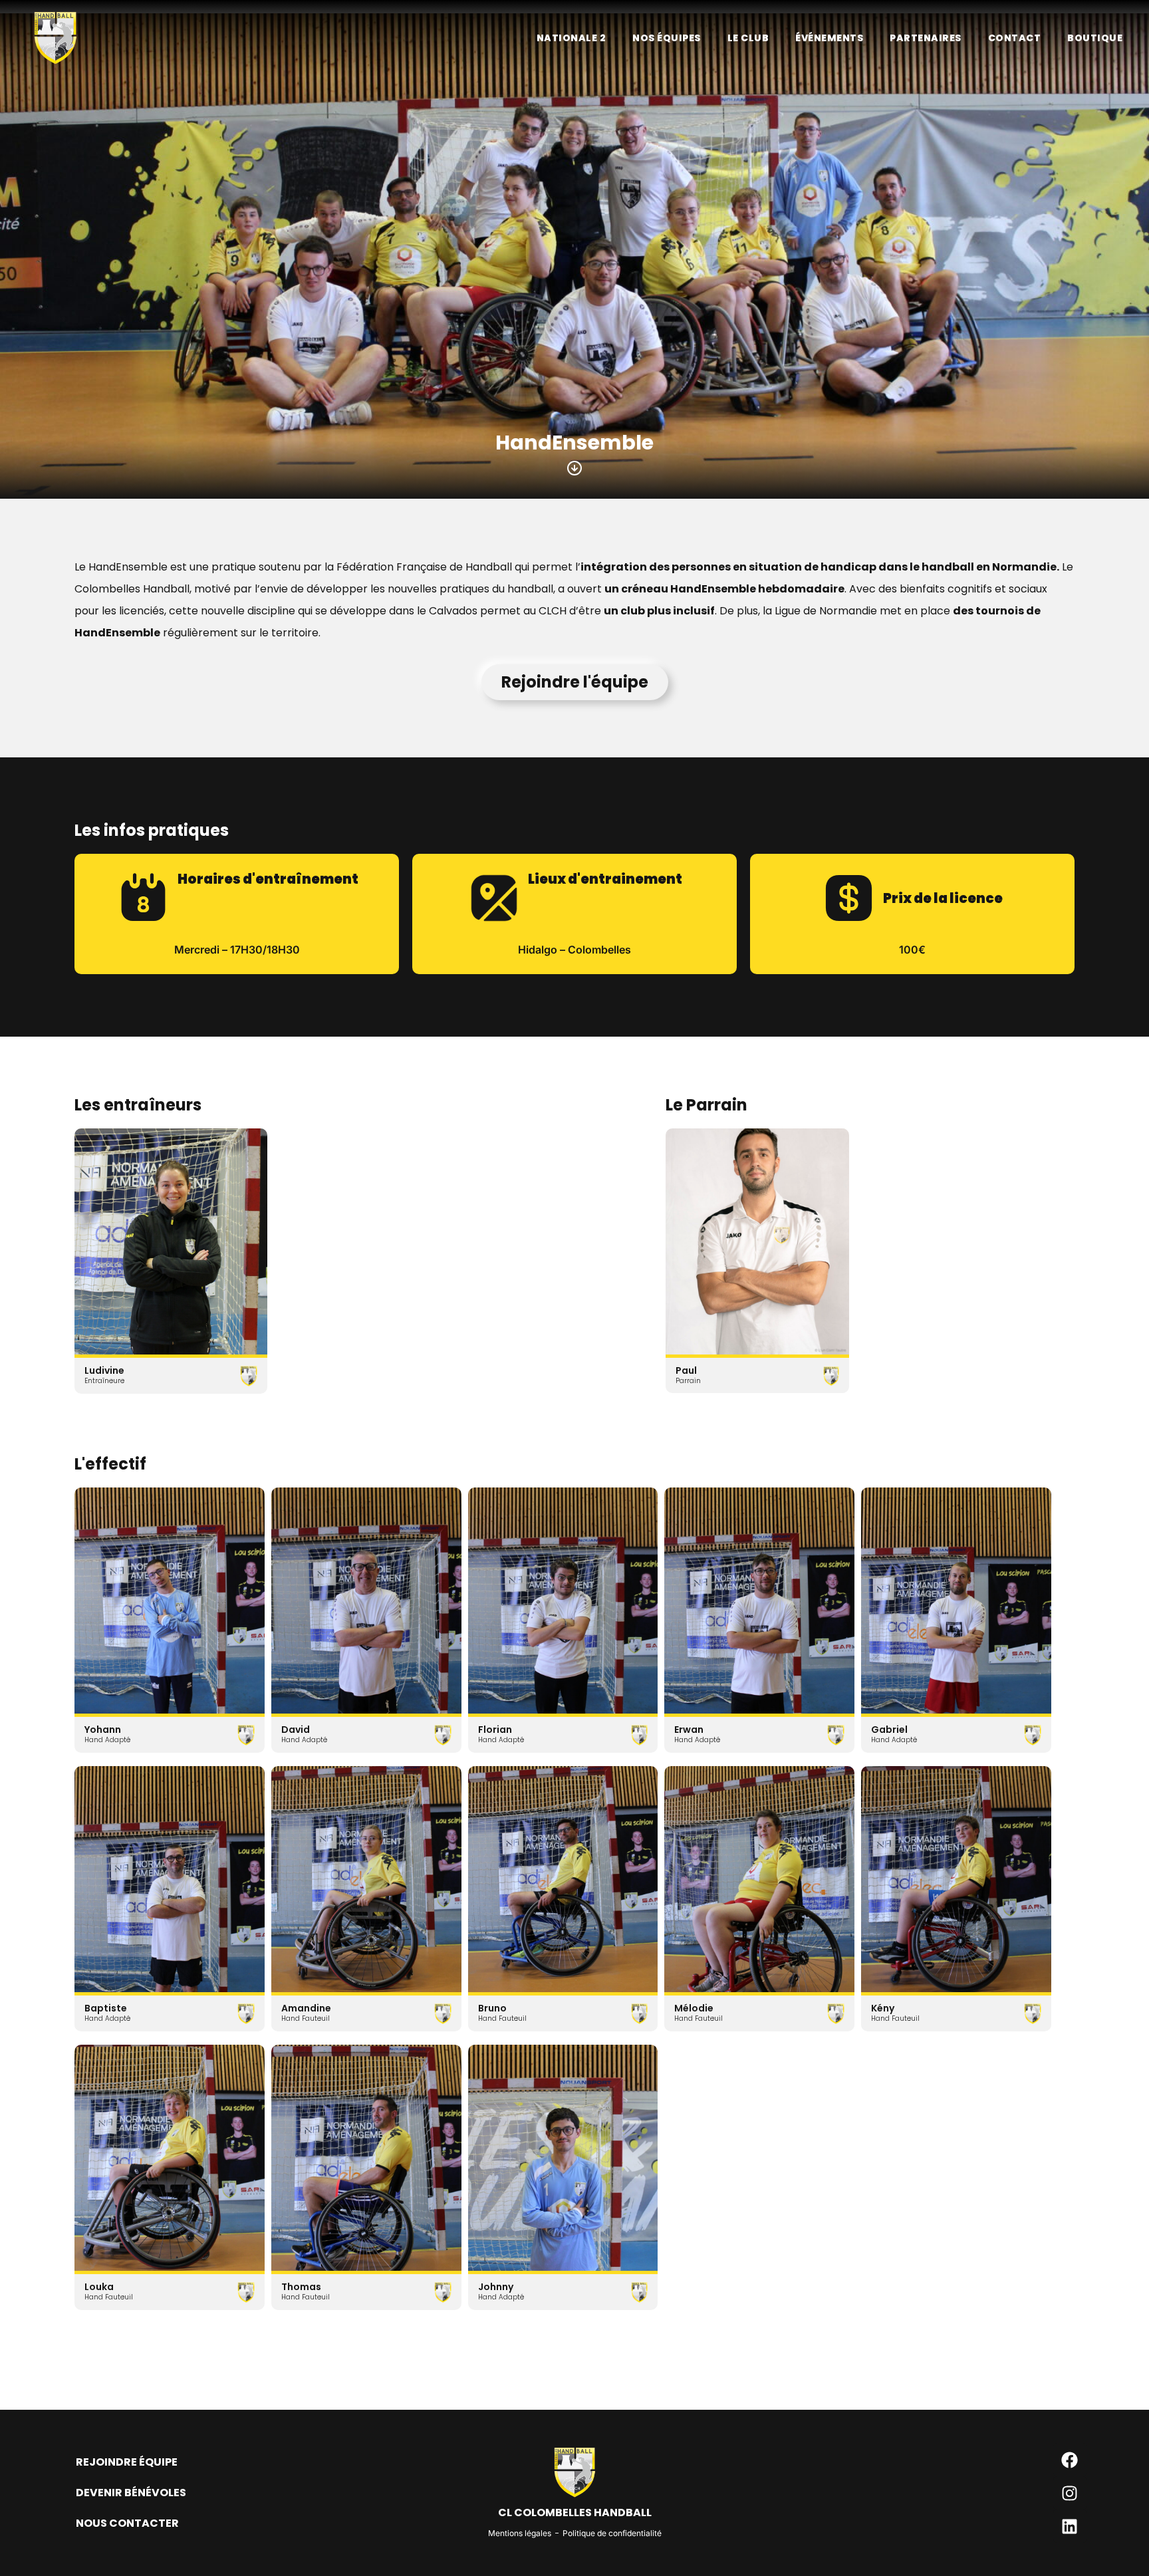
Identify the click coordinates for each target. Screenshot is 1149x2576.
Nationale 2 (572, 38)
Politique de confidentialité (612, 2533)
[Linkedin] (1070, 2526)
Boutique (1095, 38)
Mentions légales (520, 2533)
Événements (829, 38)
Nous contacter (127, 2523)
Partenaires (926, 38)
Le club (748, 38)
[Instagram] (1070, 2493)
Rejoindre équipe (127, 2462)
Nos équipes (667, 38)
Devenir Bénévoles (131, 2493)
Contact (1015, 38)
